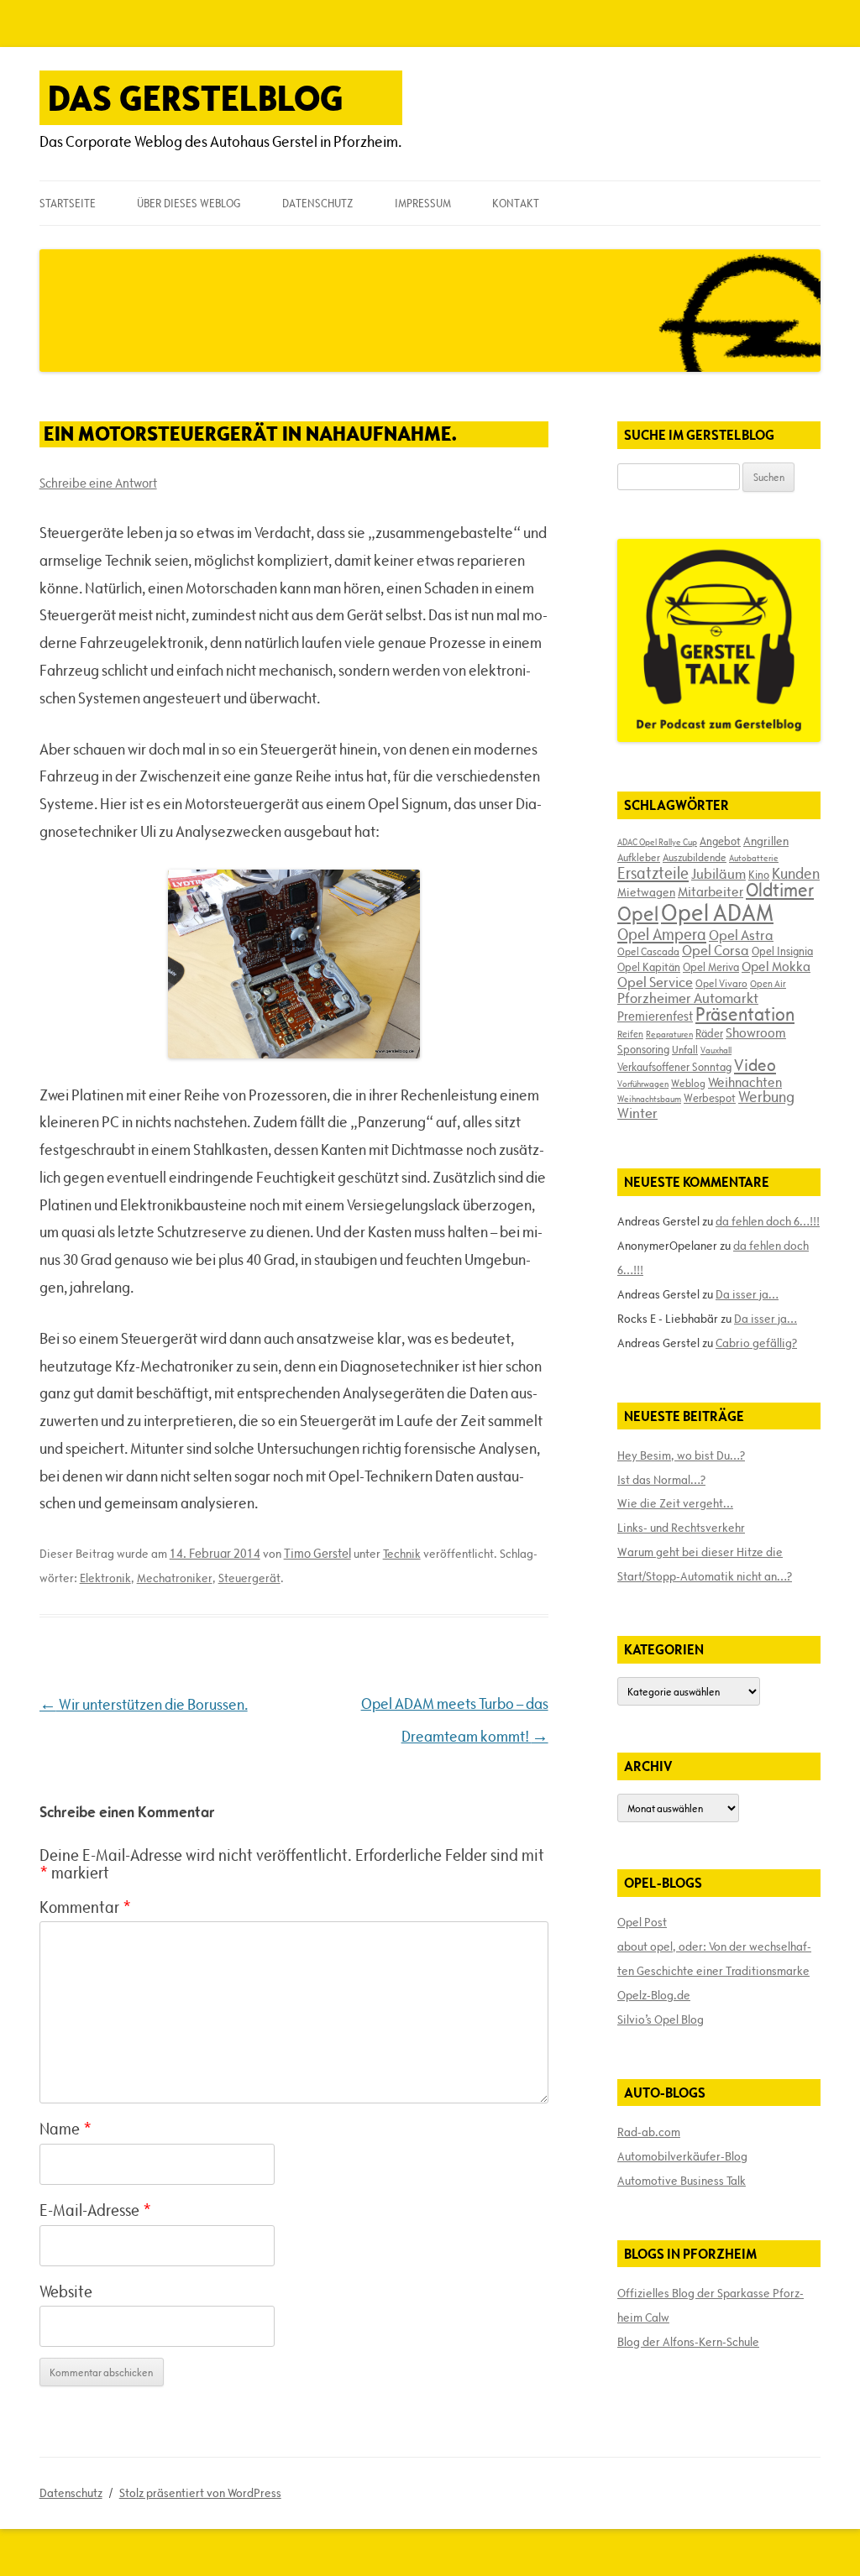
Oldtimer (780, 890)
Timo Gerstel (317, 1553)
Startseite (68, 203)
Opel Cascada (648, 951)
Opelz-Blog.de (654, 1995)
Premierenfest (655, 1016)
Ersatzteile (653, 873)
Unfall (685, 1049)
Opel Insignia (782, 951)
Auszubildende (695, 857)
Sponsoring (643, 1049)
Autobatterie (754, 858)
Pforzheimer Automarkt (688, 998)
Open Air (768, 983)
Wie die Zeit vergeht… (675, 1503)
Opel (638, 914)
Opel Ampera (662, 934)
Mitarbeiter (711, 891)
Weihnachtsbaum (649, 1099)
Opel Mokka (776, 966)
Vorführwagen (643, 1084)
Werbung (766, 1097)
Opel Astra (741, 935)
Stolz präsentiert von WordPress (200, 2493)
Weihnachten (745, 1082)
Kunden (796, 873)
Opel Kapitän (649, 967)
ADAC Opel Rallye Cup (657, 842)
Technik (402, 1554)
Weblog (688, 1083)
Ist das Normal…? (661, 1480)
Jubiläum (718, 874)
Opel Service (655, 982)
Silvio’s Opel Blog (661, 2020)
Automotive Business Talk (682, 2181)
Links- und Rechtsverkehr (681, 1528)
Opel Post (642, 1922)
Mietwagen (646, 892)
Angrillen (766, 841)
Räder (709, 1033)
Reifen (630, 1034)
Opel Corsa (716, 950)
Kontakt (516, 203)
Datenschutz (317, 203)
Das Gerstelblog (196, 98)
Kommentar (85, 1907)
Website (66, 2291)
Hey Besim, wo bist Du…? (681, 1455)
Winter (637, 1113)
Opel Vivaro (721, 983)
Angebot (720, 841)
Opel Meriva (711, 967)
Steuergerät (249, 1578)
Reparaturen (669, 1034)
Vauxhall (716, 1050)
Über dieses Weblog (189, 203)
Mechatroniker (175, 1578)
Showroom (756, 1032)
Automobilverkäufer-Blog (682, 2156)
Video (755, 1065)
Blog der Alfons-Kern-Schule (688, 2342)
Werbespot (710, 1098)
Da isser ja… (747, 1294)
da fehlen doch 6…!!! (768, 1221)
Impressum (423, 203)
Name (66, 2129)
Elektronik (105, 1578)
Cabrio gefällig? (756, 1343)
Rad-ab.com (649, 2132)
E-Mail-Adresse (95, 2210)
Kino (759, 875)
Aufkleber (639, 857)
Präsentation (745, 1014)
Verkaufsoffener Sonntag (674, 1067)
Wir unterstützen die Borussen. (144, 1704)
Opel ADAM (717, 912)
